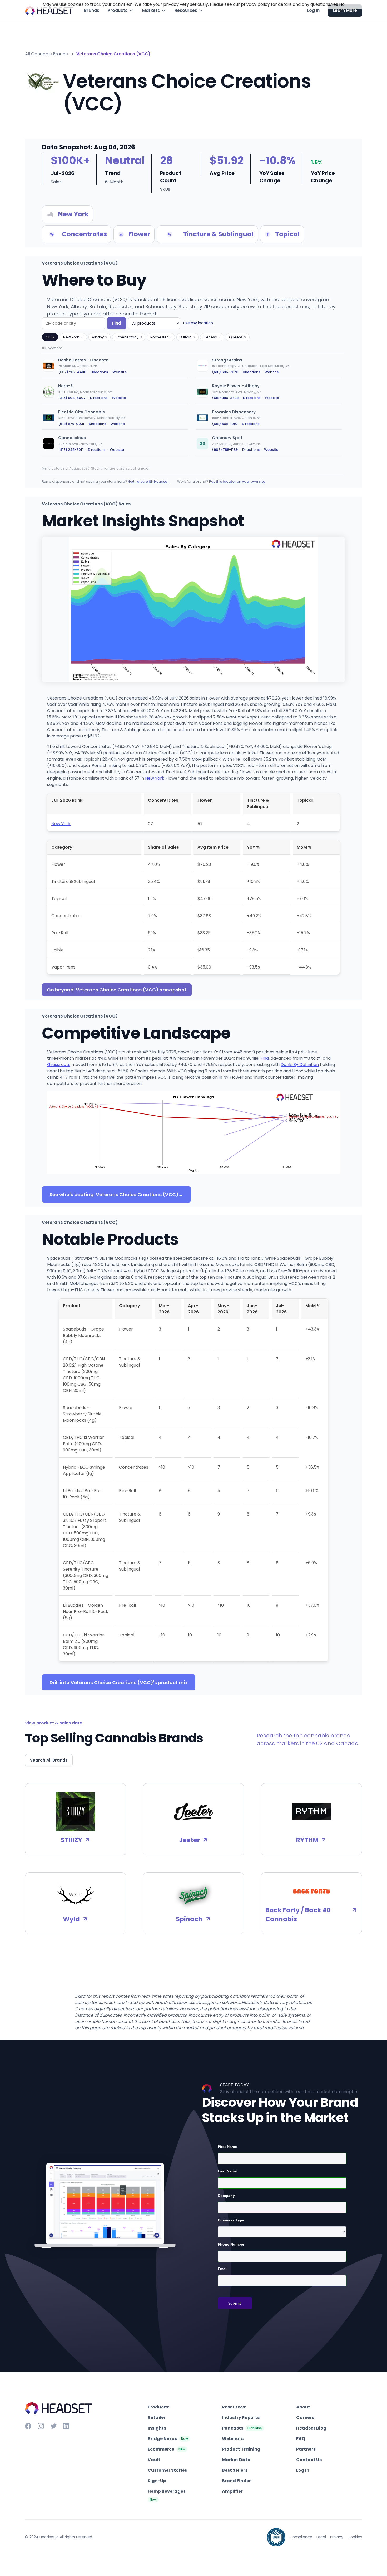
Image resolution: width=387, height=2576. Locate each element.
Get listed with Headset (148, 482)
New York (73, 337)
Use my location (198, 323)
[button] (121, 11)
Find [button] (117, 323)
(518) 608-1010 (225, 424)
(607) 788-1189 (225, 450)
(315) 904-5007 (72, 398)
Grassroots (59, 1065)
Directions (99, 372)
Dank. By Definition (300, 1065)
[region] (193, 408)
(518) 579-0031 (71, 424)
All (50, 337)
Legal (321, 2537)
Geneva (212, 337)
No (342, 4)
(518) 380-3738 (225, 398)
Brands (92, 10)
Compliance (301, 2537)
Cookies (355, 2537)
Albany (100, 337)
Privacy (337, 2537)
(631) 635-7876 (225, 372)
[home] (49, 11)
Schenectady (129, 337)
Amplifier (232, 2491)
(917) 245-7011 (71, 450)
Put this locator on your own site (237, 482)
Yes (334, 4)
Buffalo (187, 337)
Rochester (161, 337)
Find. (265, 1058)
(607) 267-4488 (72, 372)
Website (120, 372)
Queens (238, 337)
